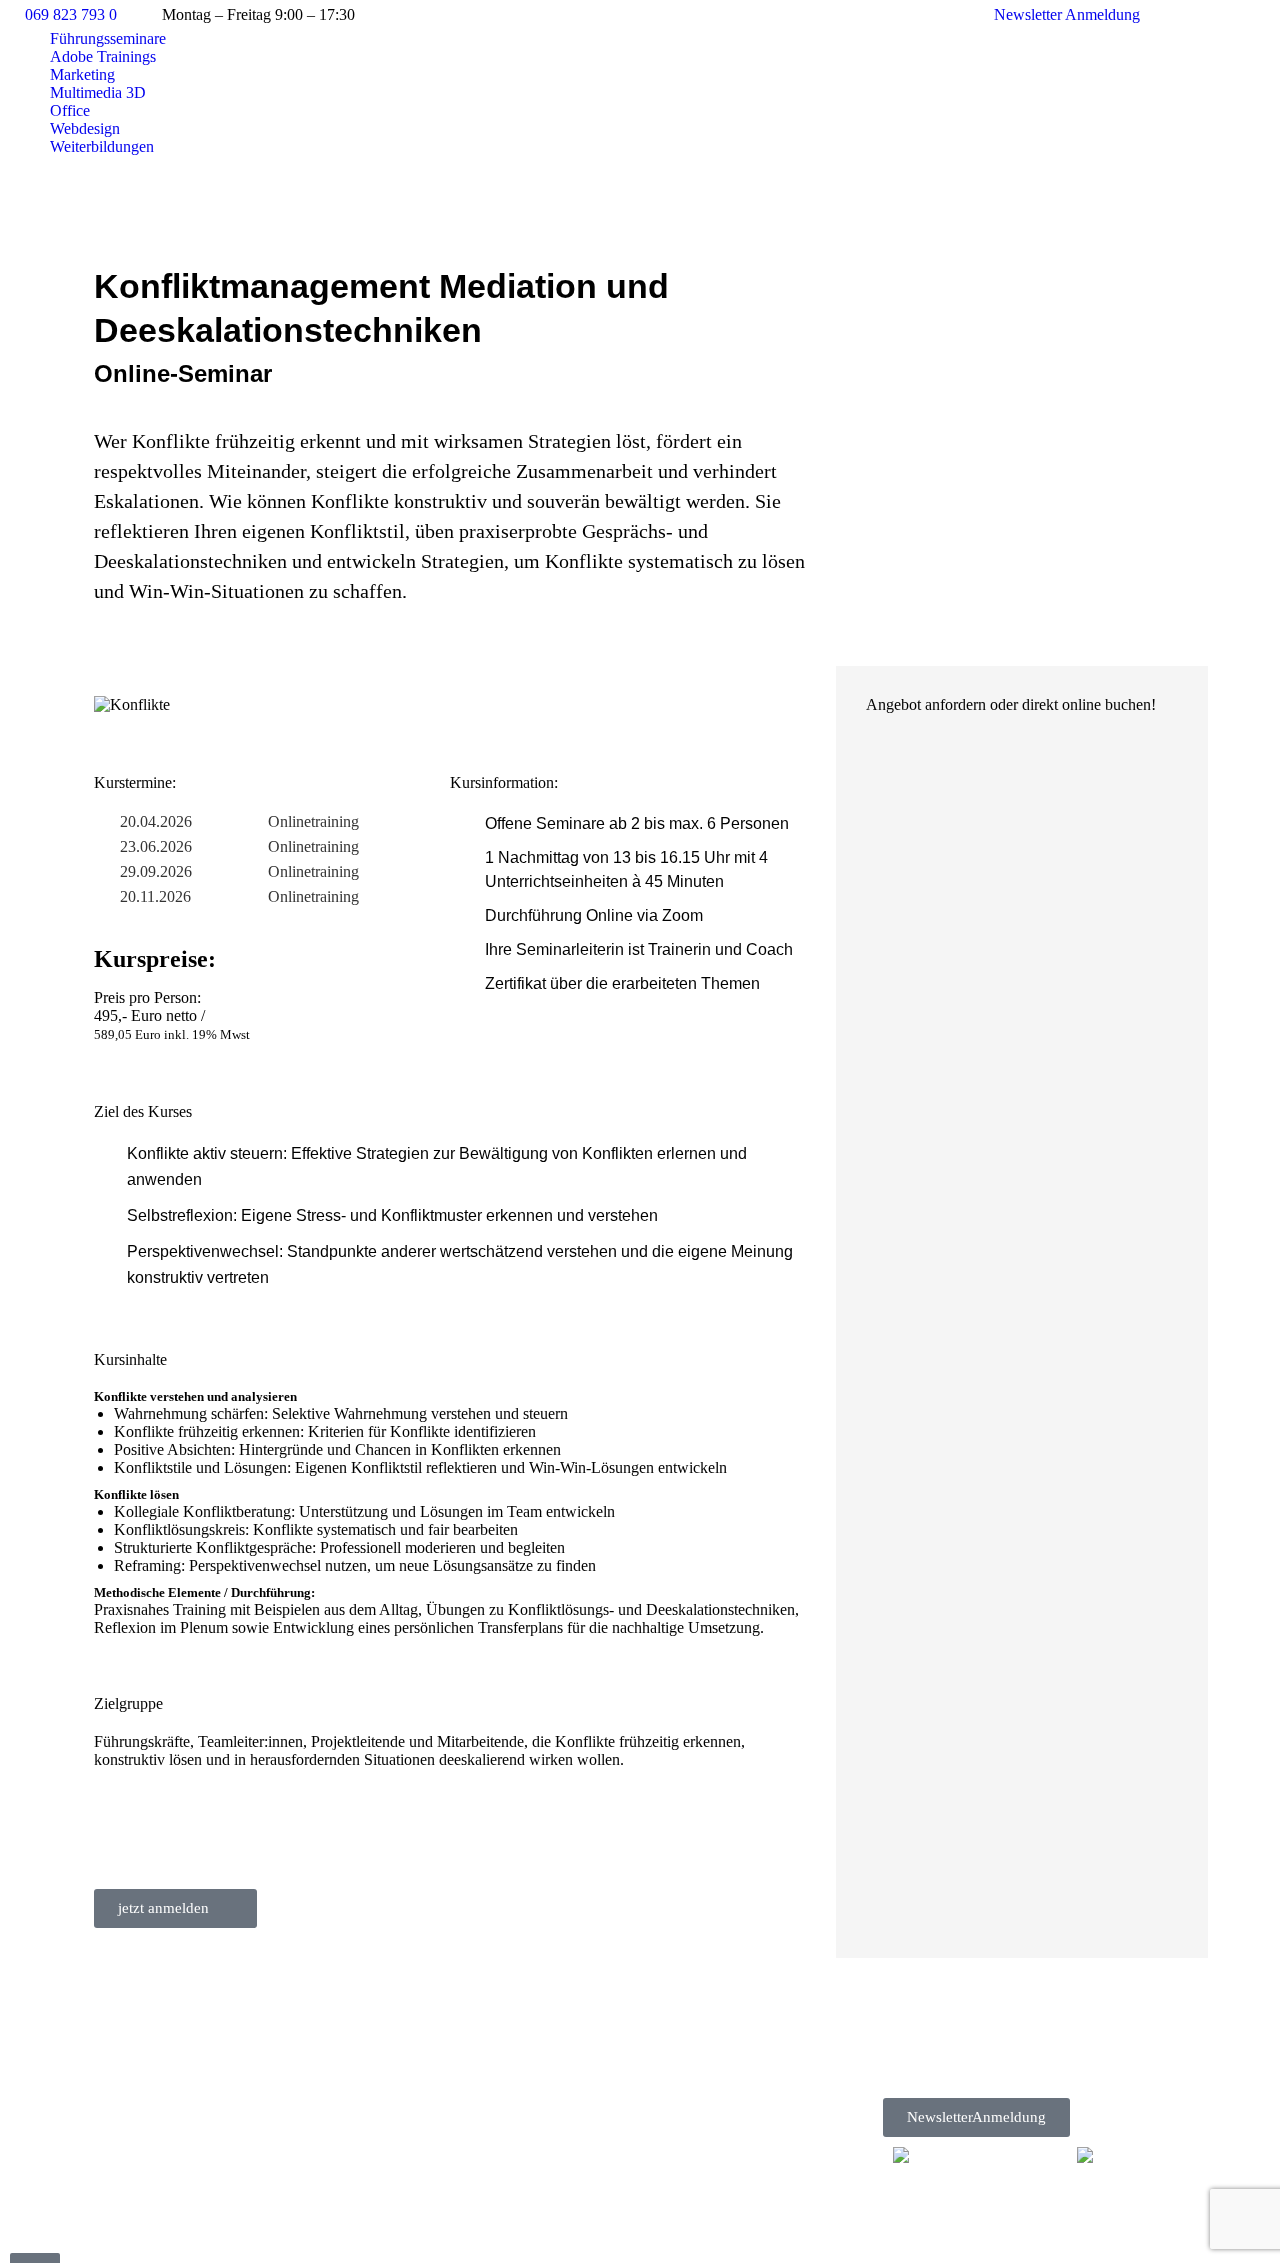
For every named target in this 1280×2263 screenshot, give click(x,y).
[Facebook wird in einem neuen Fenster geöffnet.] (1175, 15)
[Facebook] (908, 2073)
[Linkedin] (1058, 2073)
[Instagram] (958, 2073)
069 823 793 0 (71, 14)
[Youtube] (1008, 2073)
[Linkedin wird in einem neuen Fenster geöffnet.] (1205, 15)
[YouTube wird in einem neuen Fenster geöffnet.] (1265, 15)
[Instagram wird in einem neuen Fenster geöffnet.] (1235, 15)
